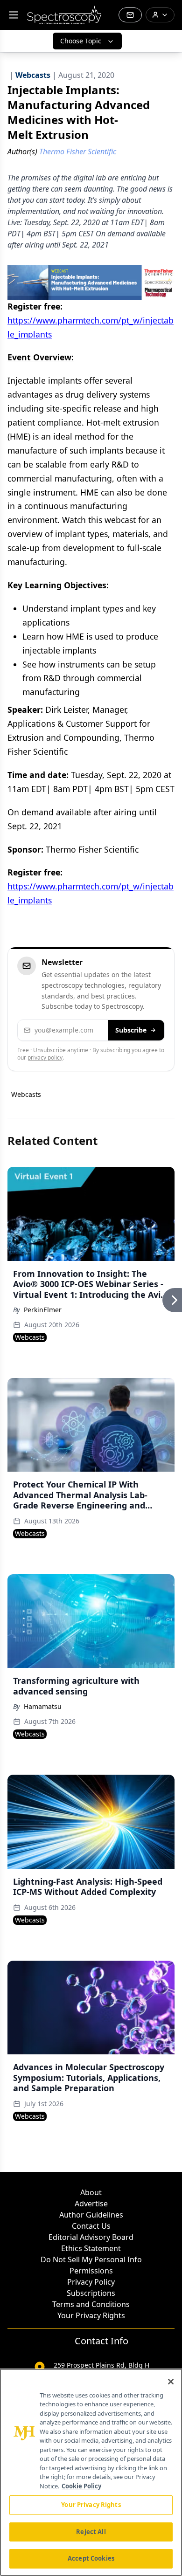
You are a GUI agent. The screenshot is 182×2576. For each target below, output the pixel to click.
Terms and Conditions (91, 2304)
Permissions (91, 2271)
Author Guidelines (91, 2215)
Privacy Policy (91, 2282)
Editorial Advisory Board (91, 2237)
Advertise (91, 2204)
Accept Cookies (91, 2558)
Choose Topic (81, 41)
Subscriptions (91, 2293)
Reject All (91, 2532)
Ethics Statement (91, 2248)
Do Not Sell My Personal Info (91, 2259)
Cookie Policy (81, 2486)
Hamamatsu (43, 1706)
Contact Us (91, 2226)
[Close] (171, 2382)
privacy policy (45, 1057)
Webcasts (26, 1094)
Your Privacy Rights (91, 2315)
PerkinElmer (43, 1310)
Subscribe (131, 1030)
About (91, 2192)
